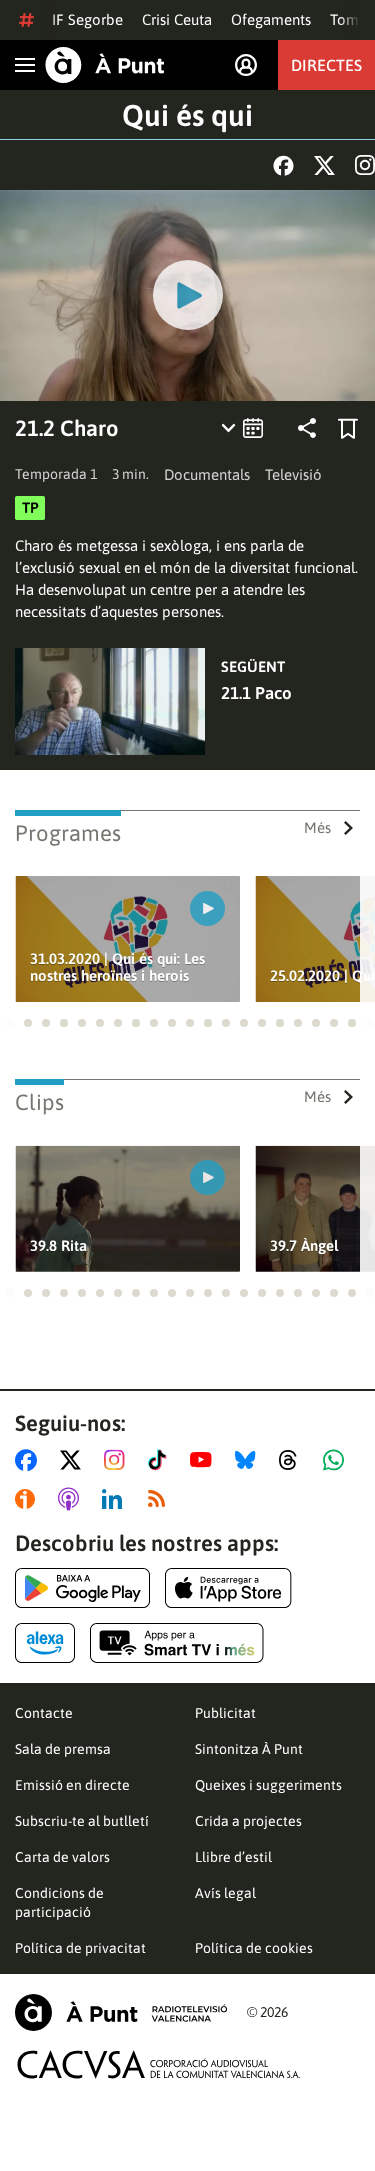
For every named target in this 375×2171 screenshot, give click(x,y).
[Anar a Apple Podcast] (72, 1499)
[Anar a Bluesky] (249, 1460)
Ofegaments (271, 19)
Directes (326, 65)
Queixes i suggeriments (268, 1785)
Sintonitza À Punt (249, 1749)
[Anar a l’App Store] (228, 1588)
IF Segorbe (87, 19)
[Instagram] (365, 165)
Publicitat (225, 1713)
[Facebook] (283, 165)
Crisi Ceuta (177, 19)
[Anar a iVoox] (29, 1499)
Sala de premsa (63, 1749)
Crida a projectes (248, 1821)
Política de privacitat (80, 1948)
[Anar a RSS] (161, 1499)
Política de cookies (254, 1948)
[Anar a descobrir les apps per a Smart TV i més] (177, 1643)
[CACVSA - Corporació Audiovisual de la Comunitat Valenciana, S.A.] (159, 2064)
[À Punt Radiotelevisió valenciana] (121, 2012)
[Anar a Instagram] (118, 1460)
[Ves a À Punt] (105, 65)
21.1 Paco (256, 693)
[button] (10, 1023)
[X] (324, 165)
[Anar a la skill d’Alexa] (45, 1643)
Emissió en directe (72, 1785)
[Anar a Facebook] (30, 1460)
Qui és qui (187, 115)
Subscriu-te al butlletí (82, 1821)
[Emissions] (243, 428)
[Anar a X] (74, 1460)
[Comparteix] (307, 428)
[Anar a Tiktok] (161, 1460)
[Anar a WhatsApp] (337, 1460)
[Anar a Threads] (293, 1460)
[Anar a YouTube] (205, 1460)
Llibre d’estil (233, 1857)
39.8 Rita (58, 1245)
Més (317, 827)
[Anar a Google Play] (82, 1588)
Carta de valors (62, 1857)
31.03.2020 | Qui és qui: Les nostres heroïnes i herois (117, 967)
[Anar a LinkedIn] (116, 1499)
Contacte (44, 1713)
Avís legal (225, 1893)
